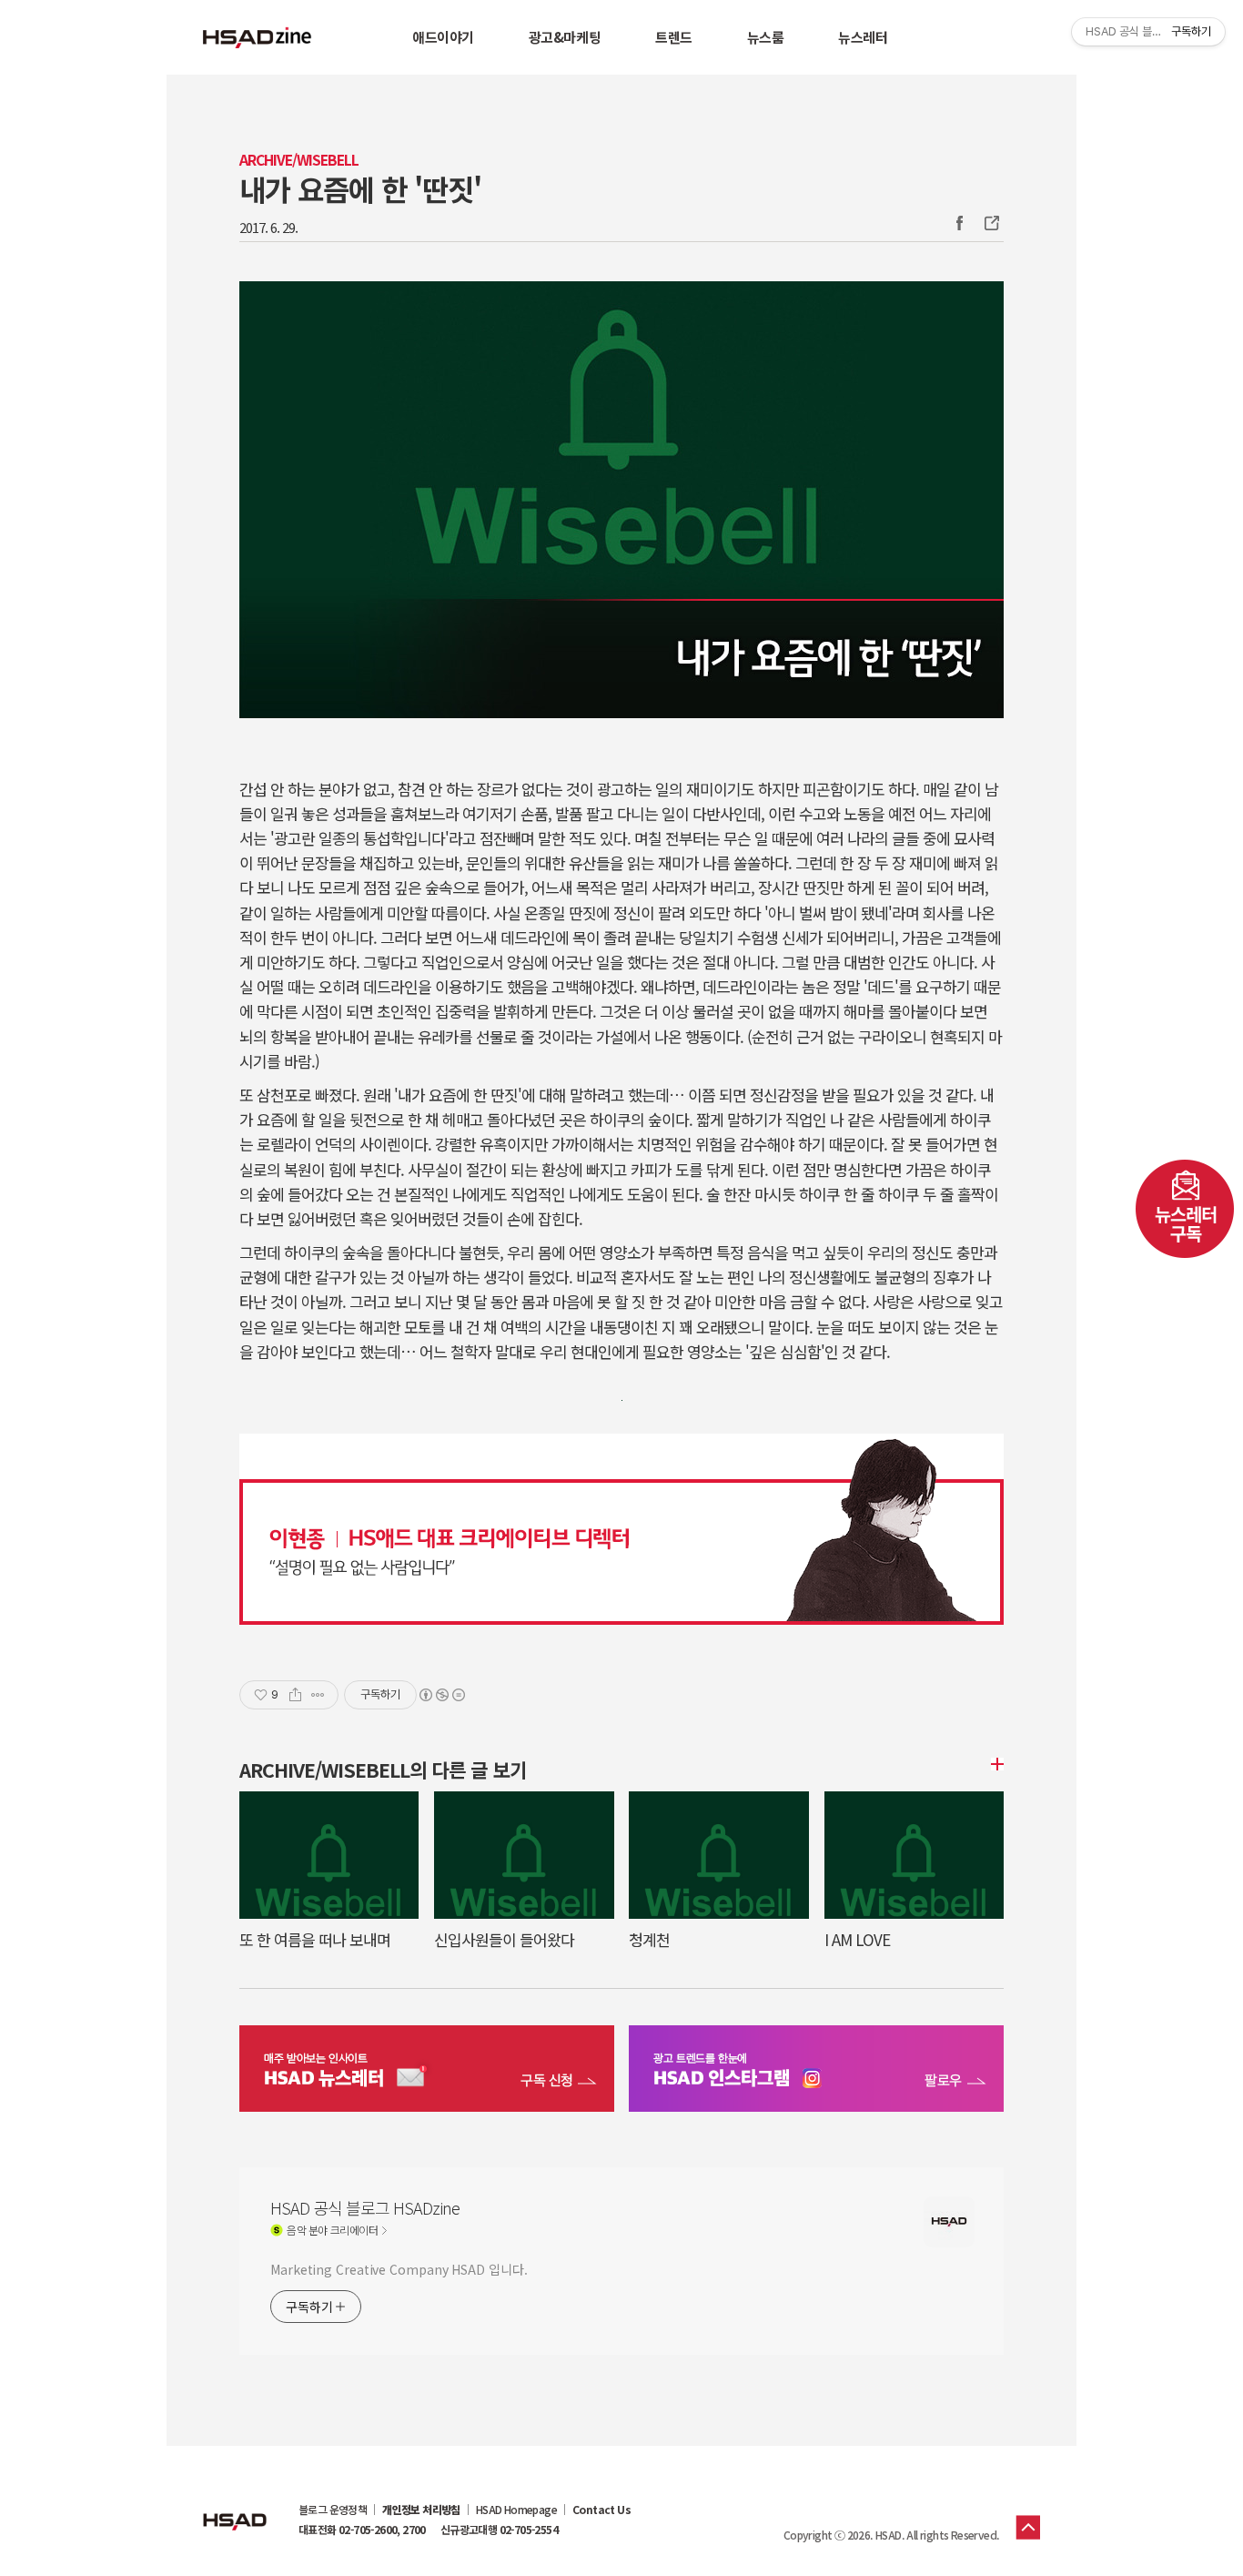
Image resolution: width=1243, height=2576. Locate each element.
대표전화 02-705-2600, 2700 (362, 2530)
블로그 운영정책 (333, 2510)
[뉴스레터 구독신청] (427, 2071)
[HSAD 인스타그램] (816, 2071)
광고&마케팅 (565, 37)
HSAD (235, 2508)
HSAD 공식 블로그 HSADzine (258, 37)
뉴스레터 (863, 37)
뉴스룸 (766, 37)
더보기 (995, 1764)
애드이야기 (443, 37)
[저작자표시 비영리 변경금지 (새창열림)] (441, 1695)
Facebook (959, 223)
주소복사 (990, 223)
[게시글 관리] (318, 1695)
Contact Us (601, 2510)
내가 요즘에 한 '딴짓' (360, 188)
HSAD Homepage (516, 2510)
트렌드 (674, 37)
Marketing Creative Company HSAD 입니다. (399, 2269)
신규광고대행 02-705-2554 (499, 2530)
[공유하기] (295, 1695)
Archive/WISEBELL (299, 160)
